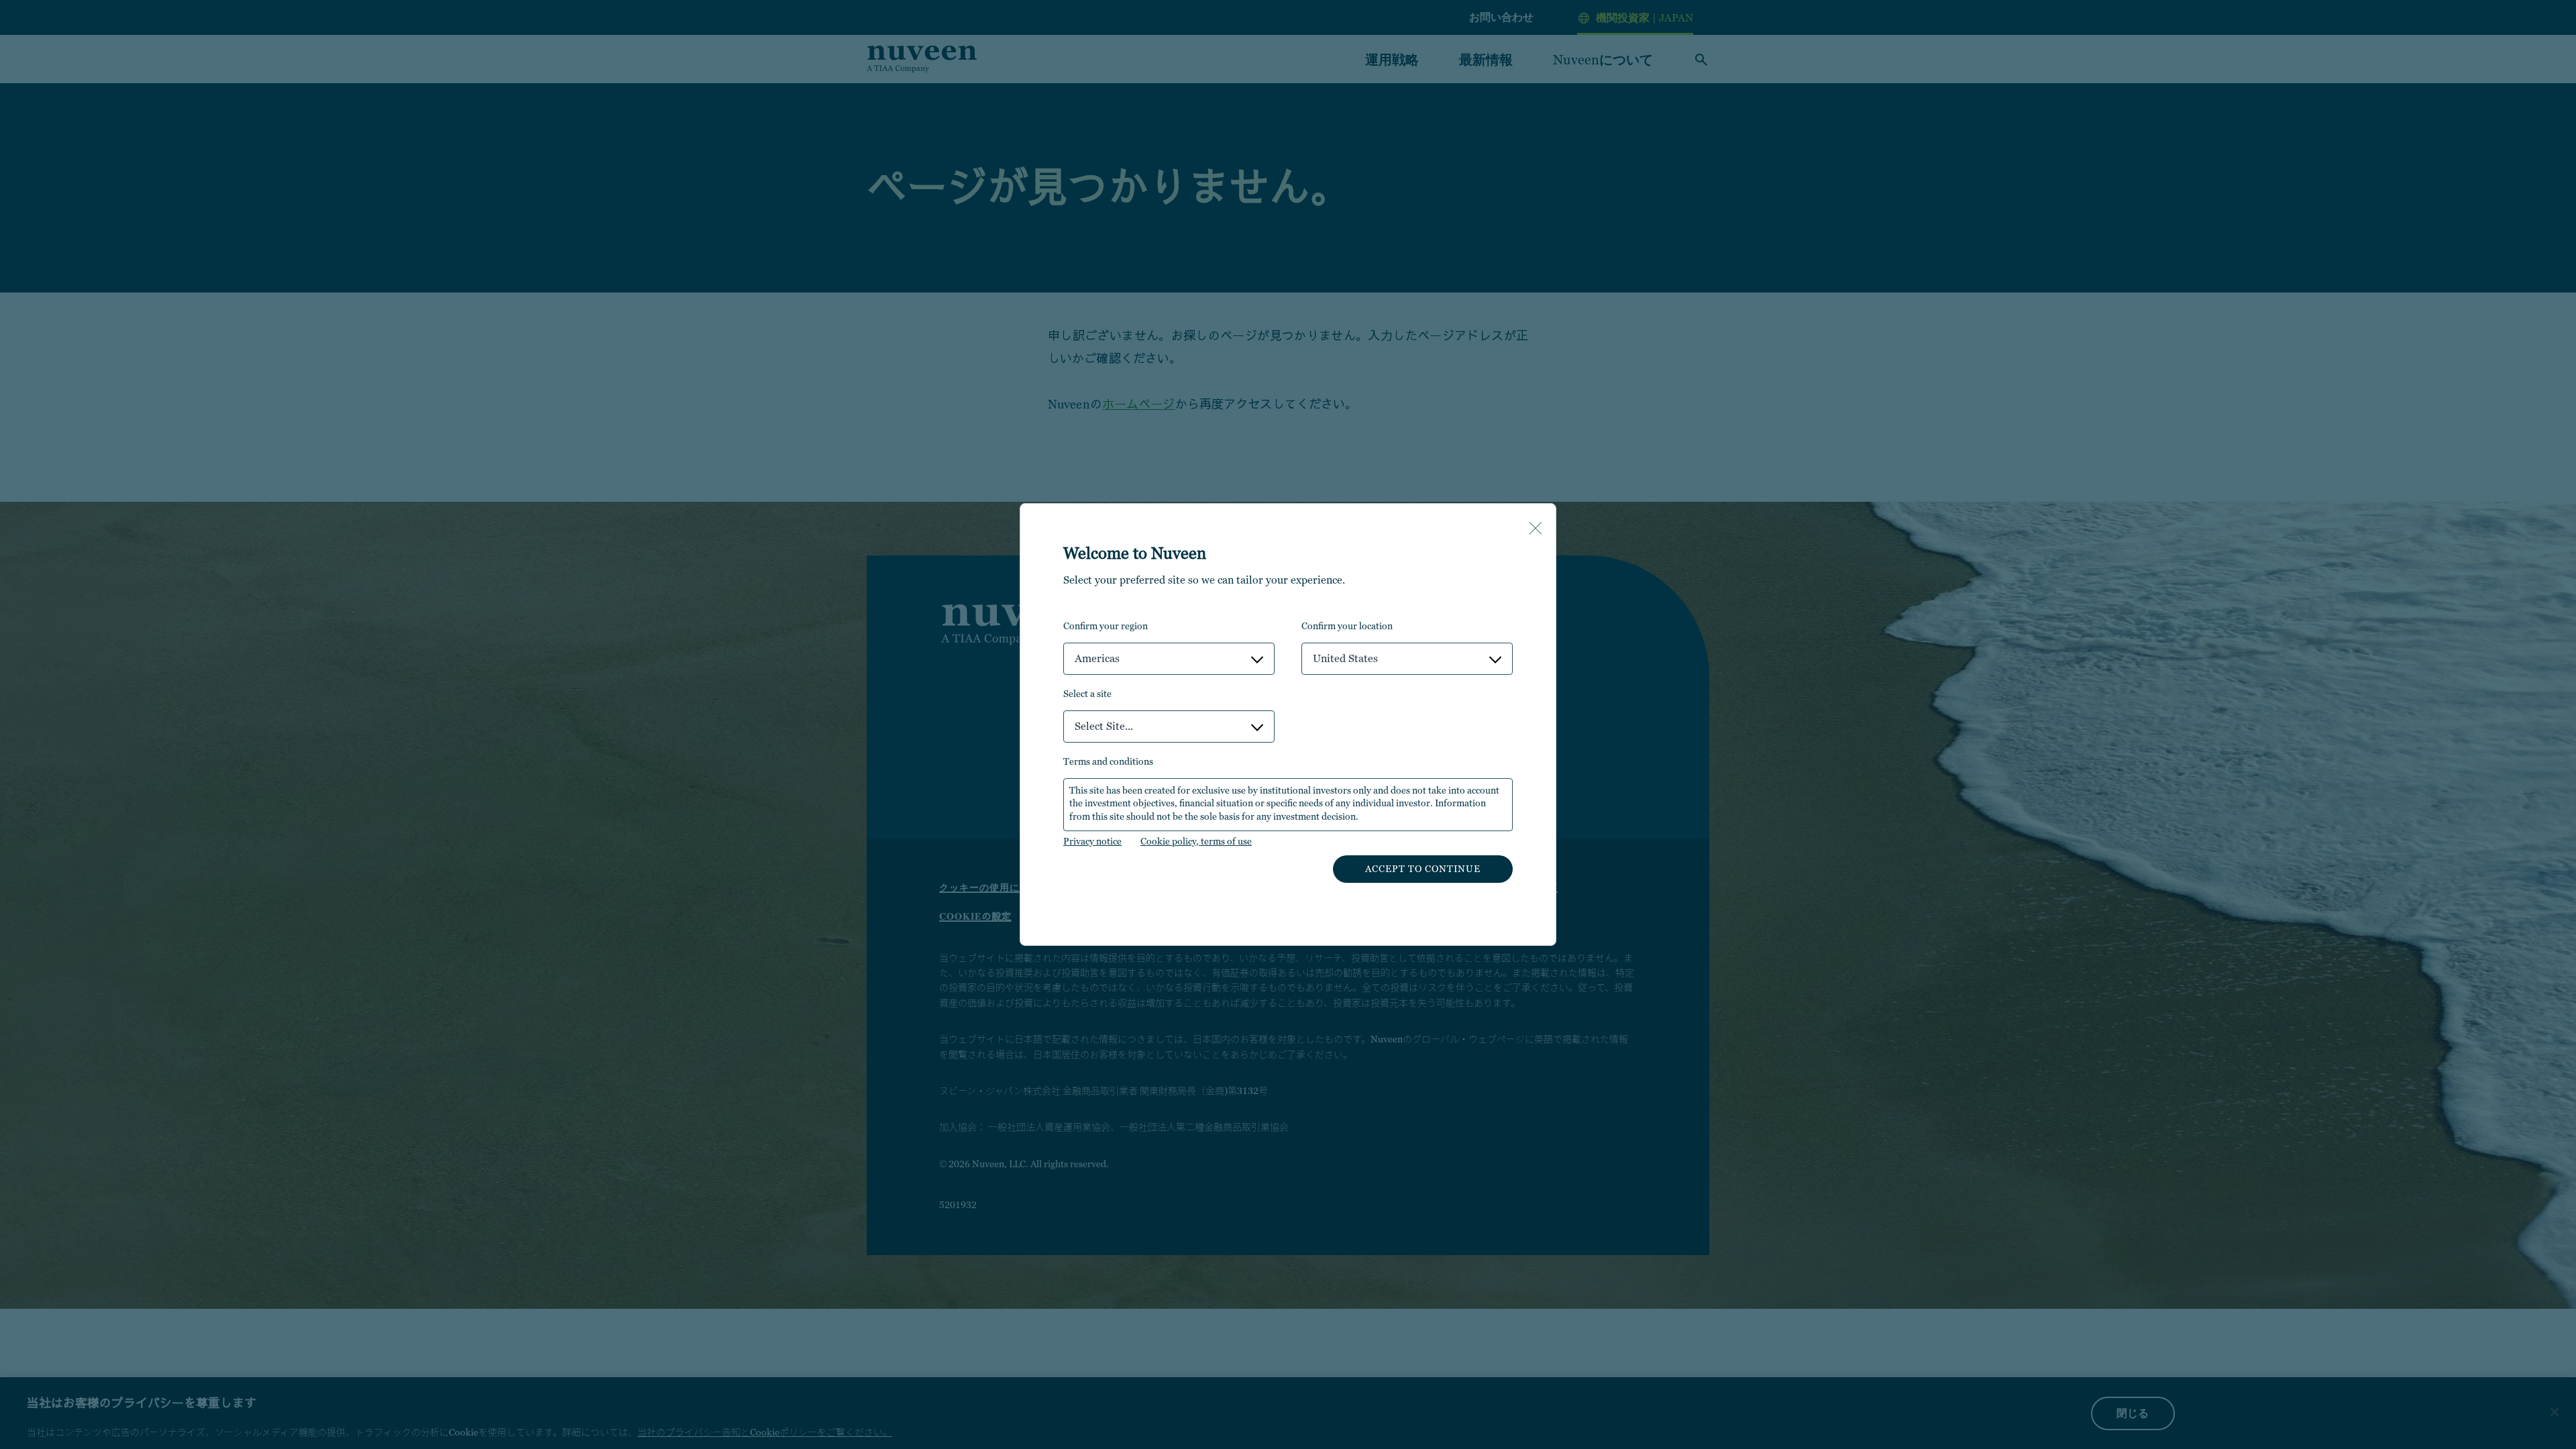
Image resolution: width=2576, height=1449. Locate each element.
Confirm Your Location (1347, 626)
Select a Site (1087, 694)
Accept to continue (1423, 869)
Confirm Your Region (1106, 626)
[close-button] (1536, 529)
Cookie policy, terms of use (1196, 841)
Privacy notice (1092, 841)
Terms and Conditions (1108, 761)
